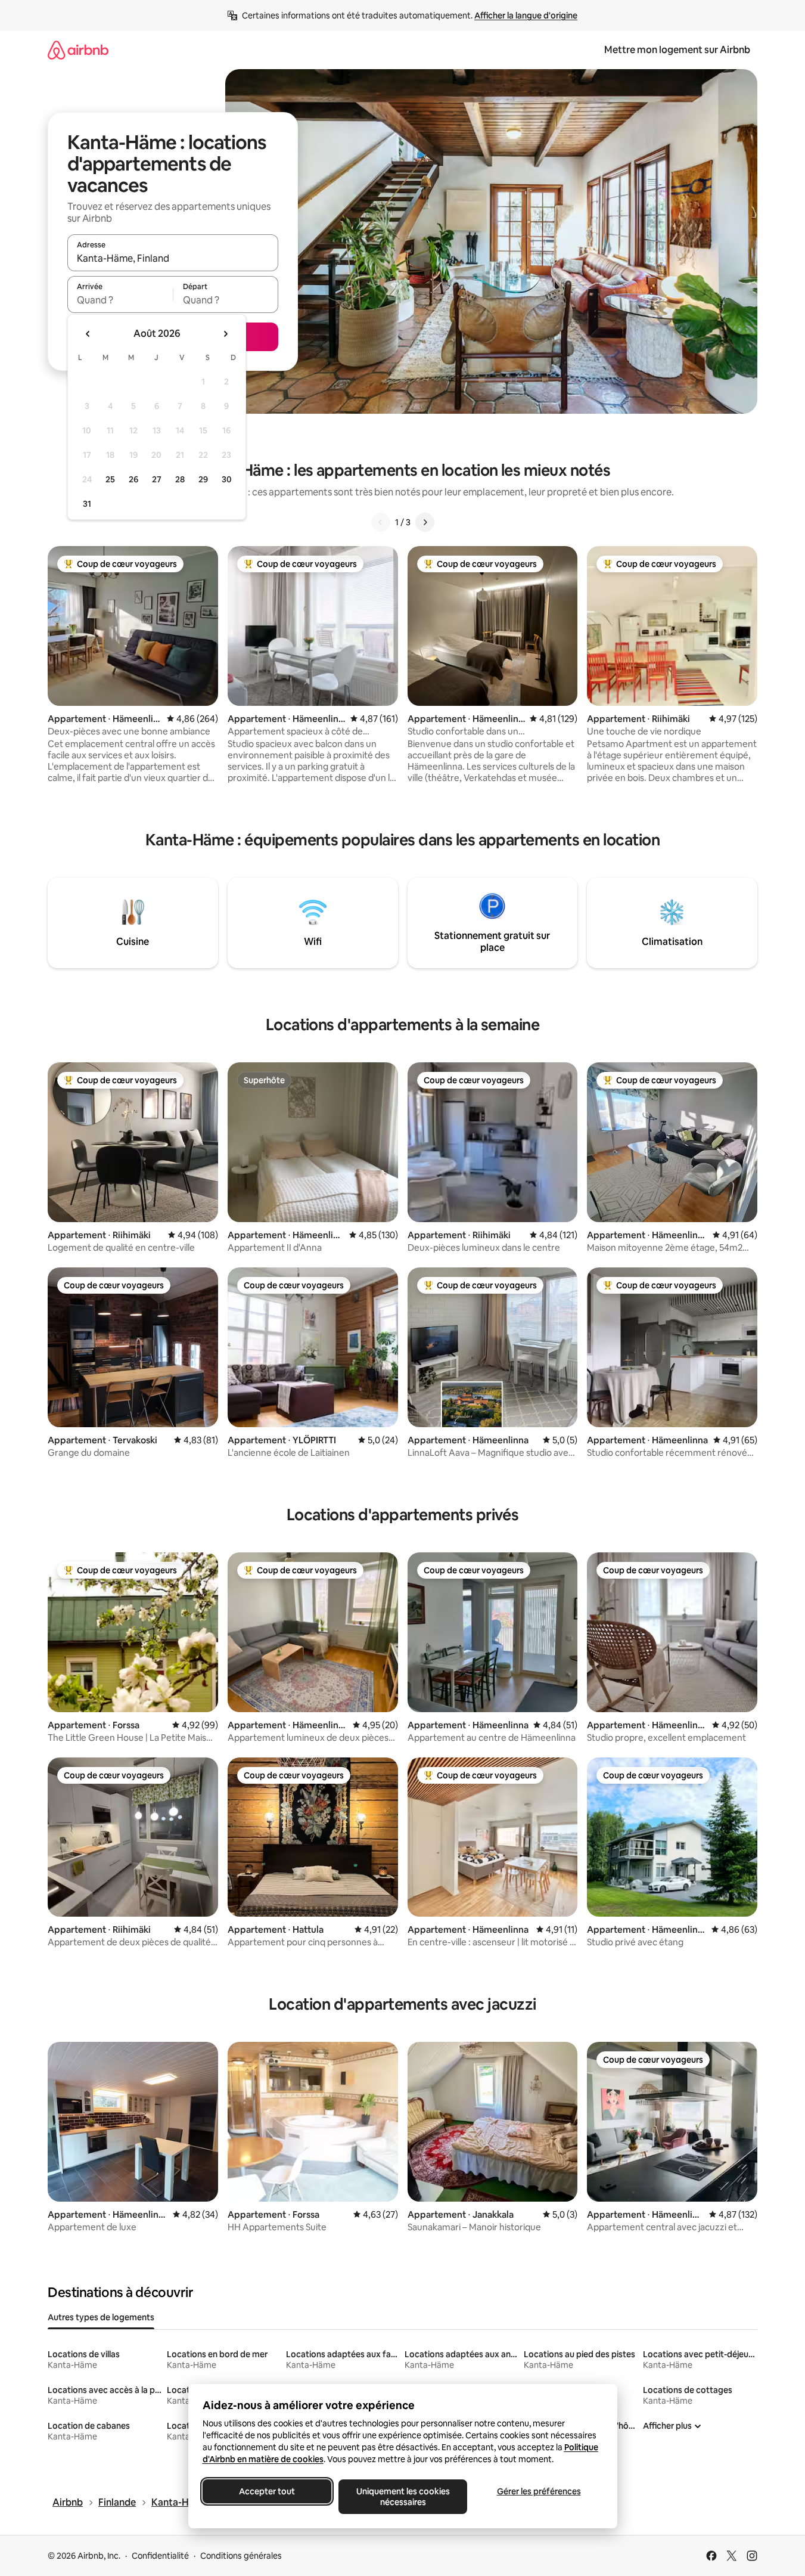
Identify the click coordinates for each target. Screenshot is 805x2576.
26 (133, 479)
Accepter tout (267, 2491)
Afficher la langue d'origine (526, 16)
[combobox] (173, 258)
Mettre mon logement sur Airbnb (677, 50)
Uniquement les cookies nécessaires (402, 2497)
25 (110, 479)
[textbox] (120, 300)
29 (203, 479)
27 (157, 479)
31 (87, 504)
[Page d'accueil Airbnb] (78, 50)
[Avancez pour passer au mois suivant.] (225, 334)
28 (180, 479)
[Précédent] (381, 522)
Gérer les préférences (538, 2491)
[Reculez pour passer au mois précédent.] (88, 334)
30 (227, 479)
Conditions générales (241, 2556)
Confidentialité (160, 2556)
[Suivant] (425, 522)
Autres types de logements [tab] (101, 2317)
